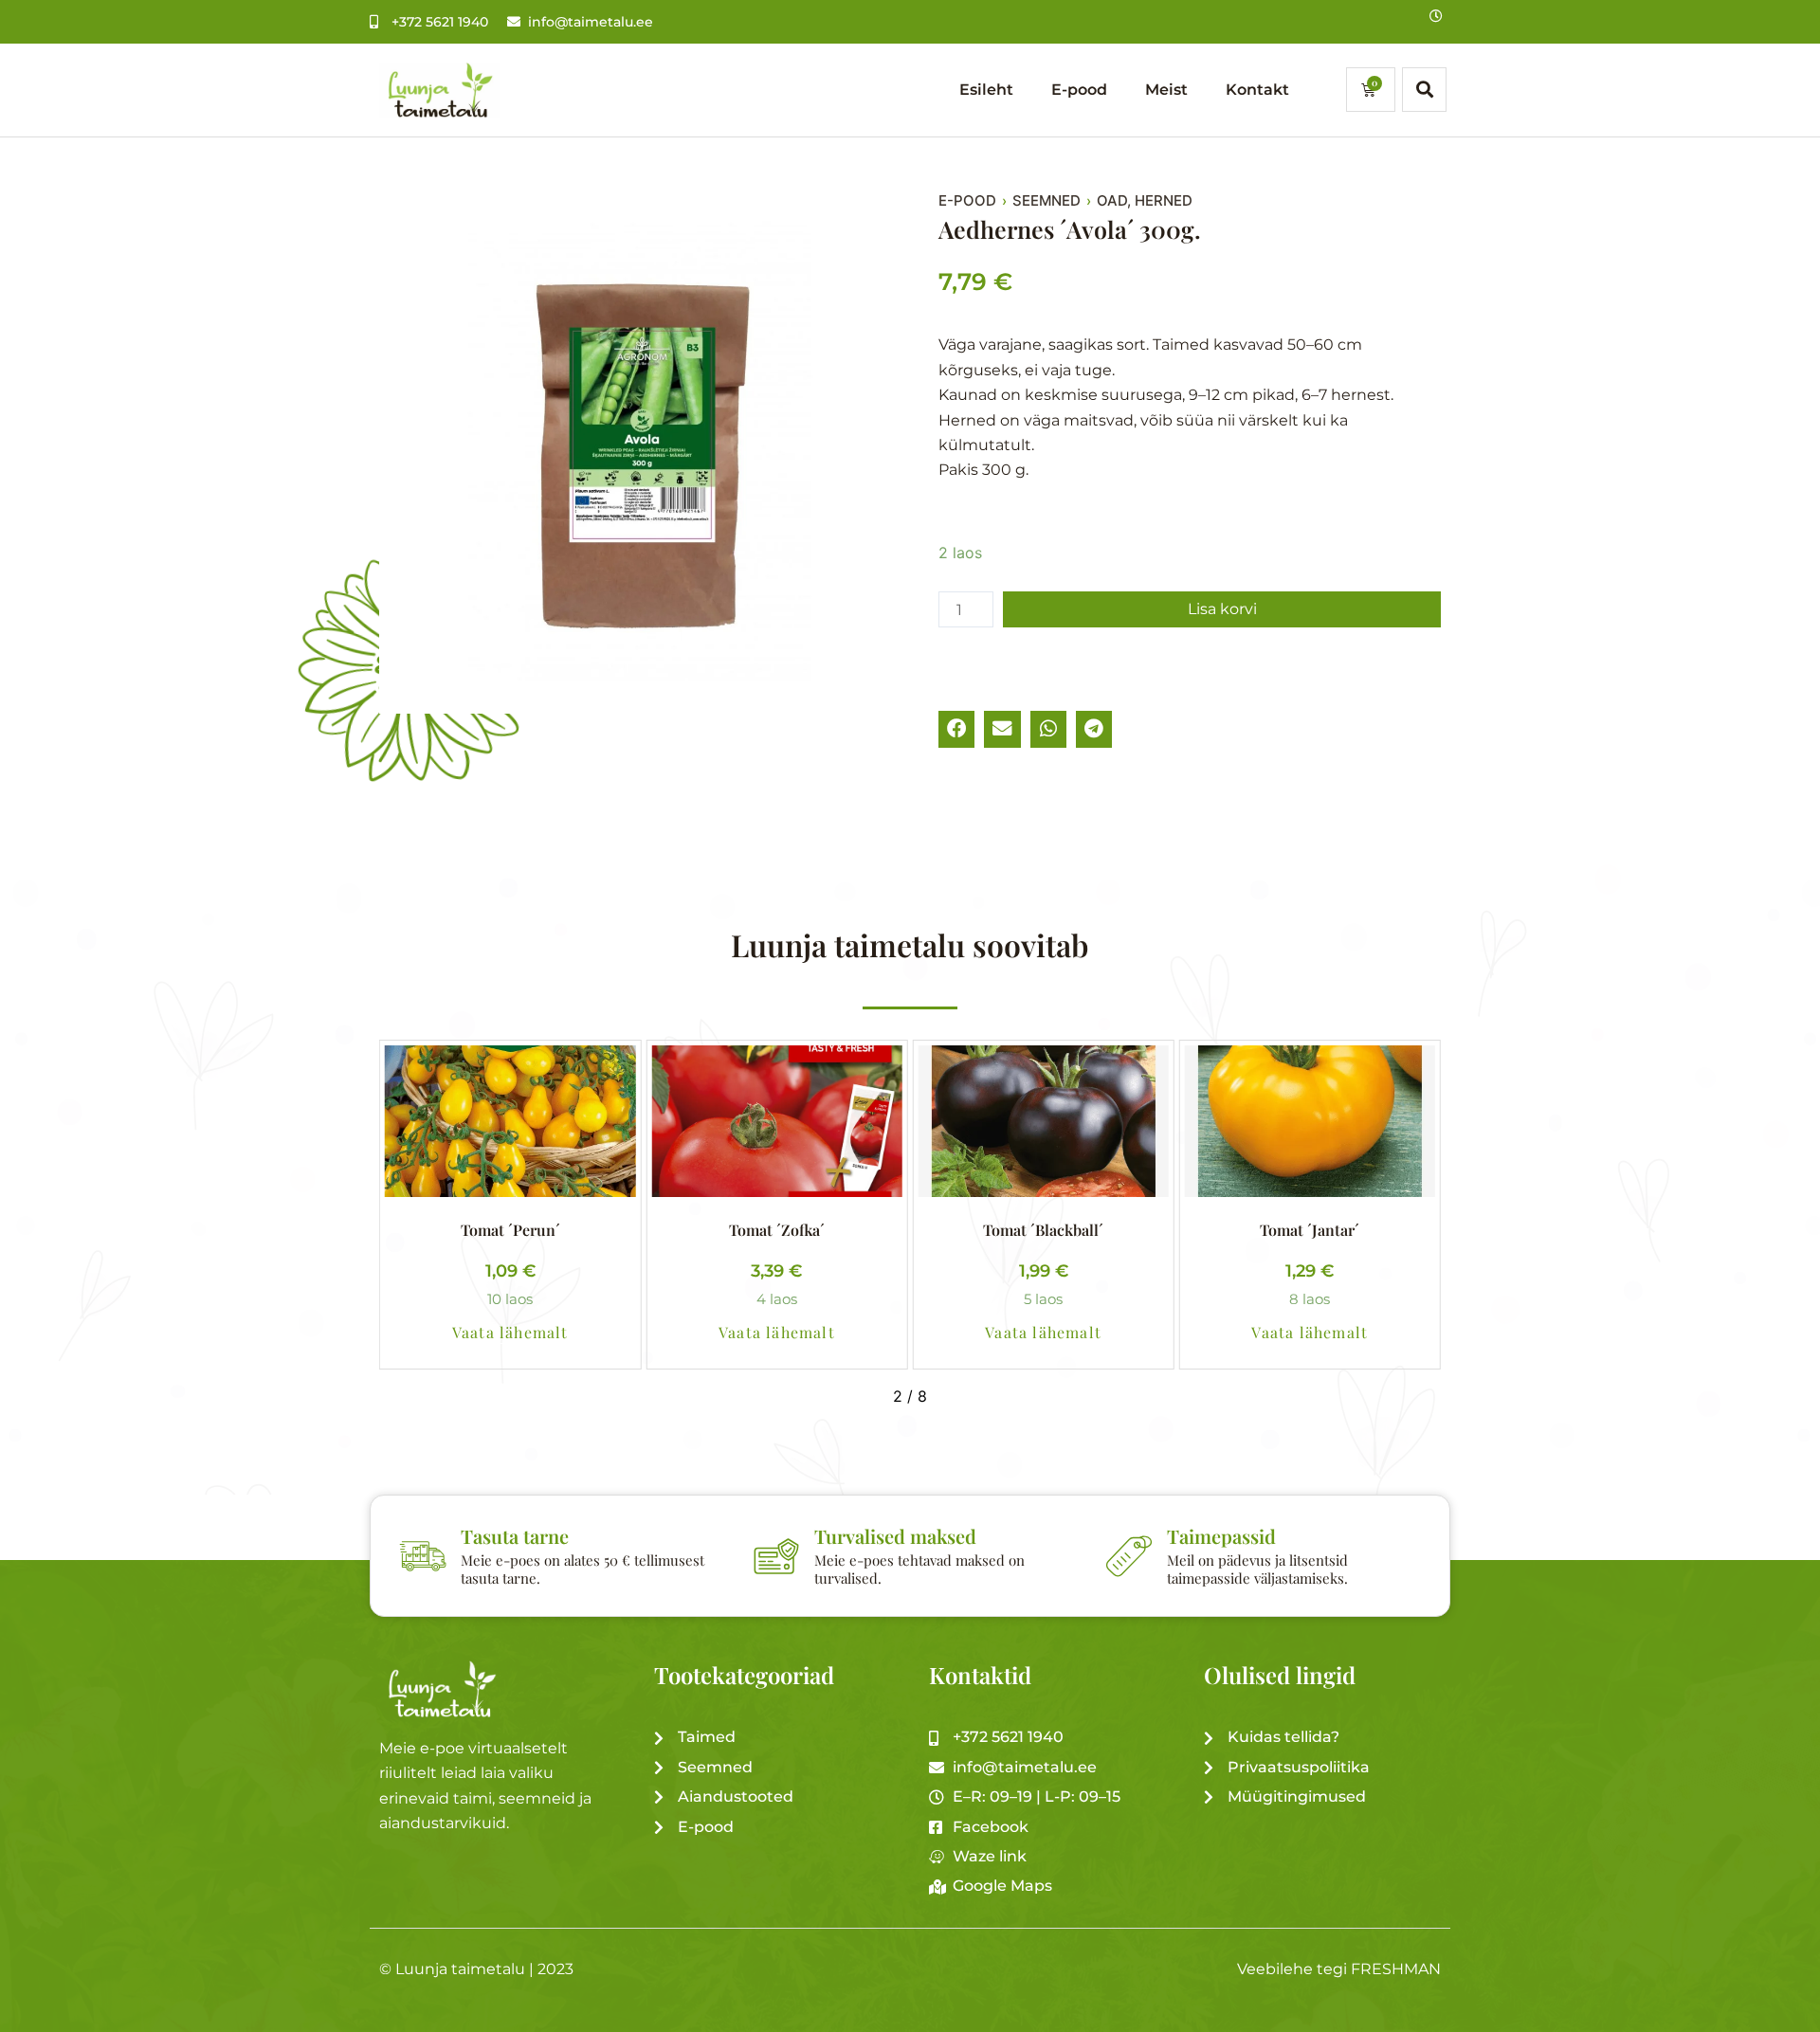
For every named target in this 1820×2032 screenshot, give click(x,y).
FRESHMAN (1396, 1969)
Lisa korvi (1222, 609)
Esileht (986, 90)
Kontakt (1257, 90)
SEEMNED (1046, 201)
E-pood (1079, 90)
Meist (1166, 90)
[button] (956, 729)
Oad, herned (1145, 201)
